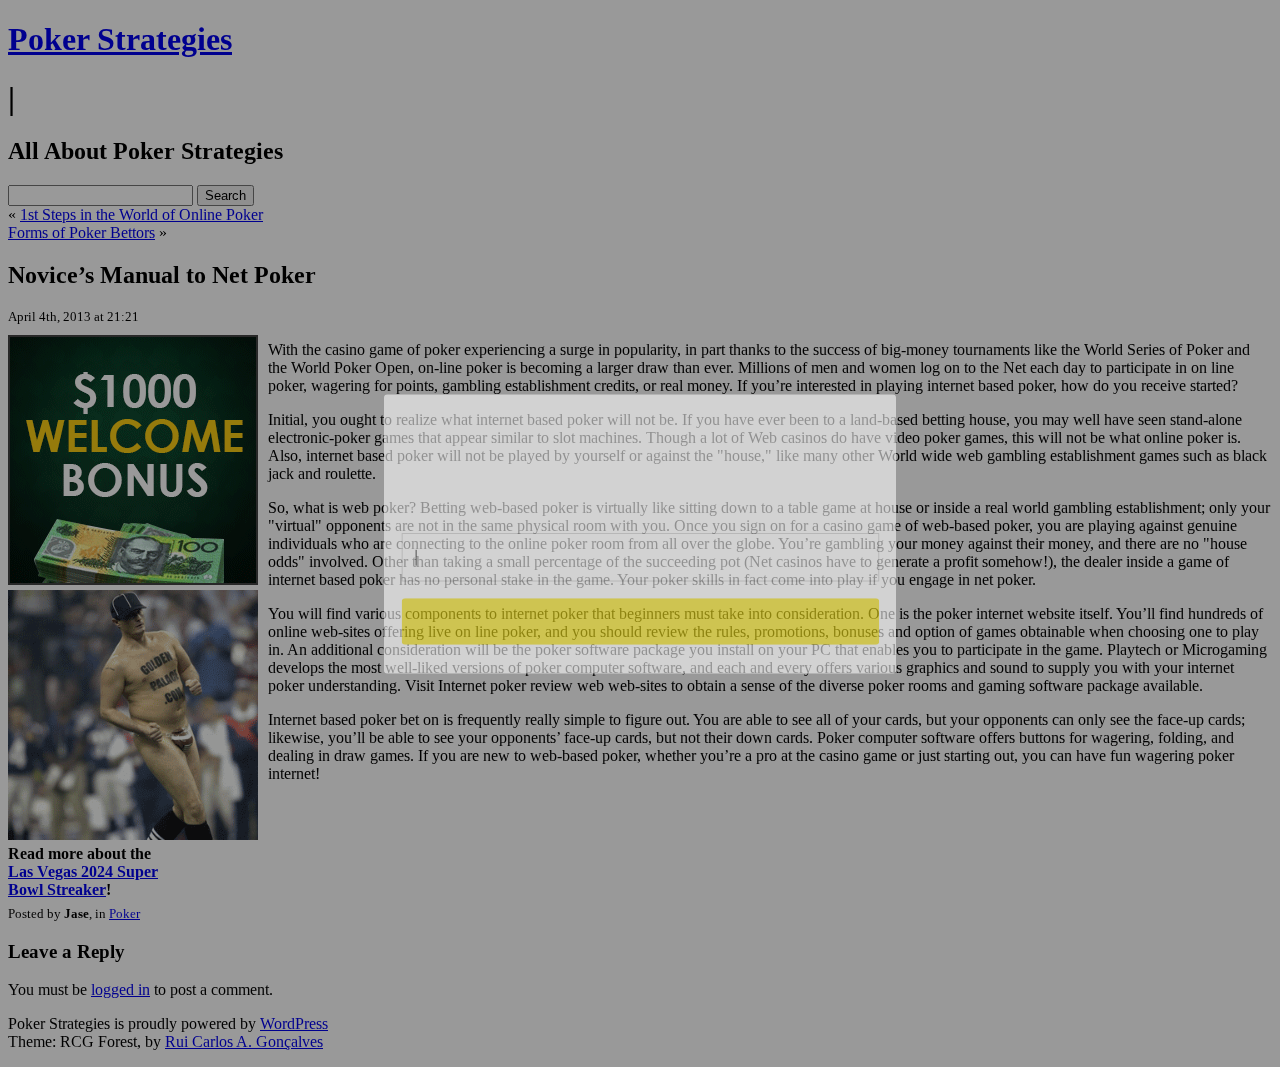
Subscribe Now (640, 621)
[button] (641, 455)
